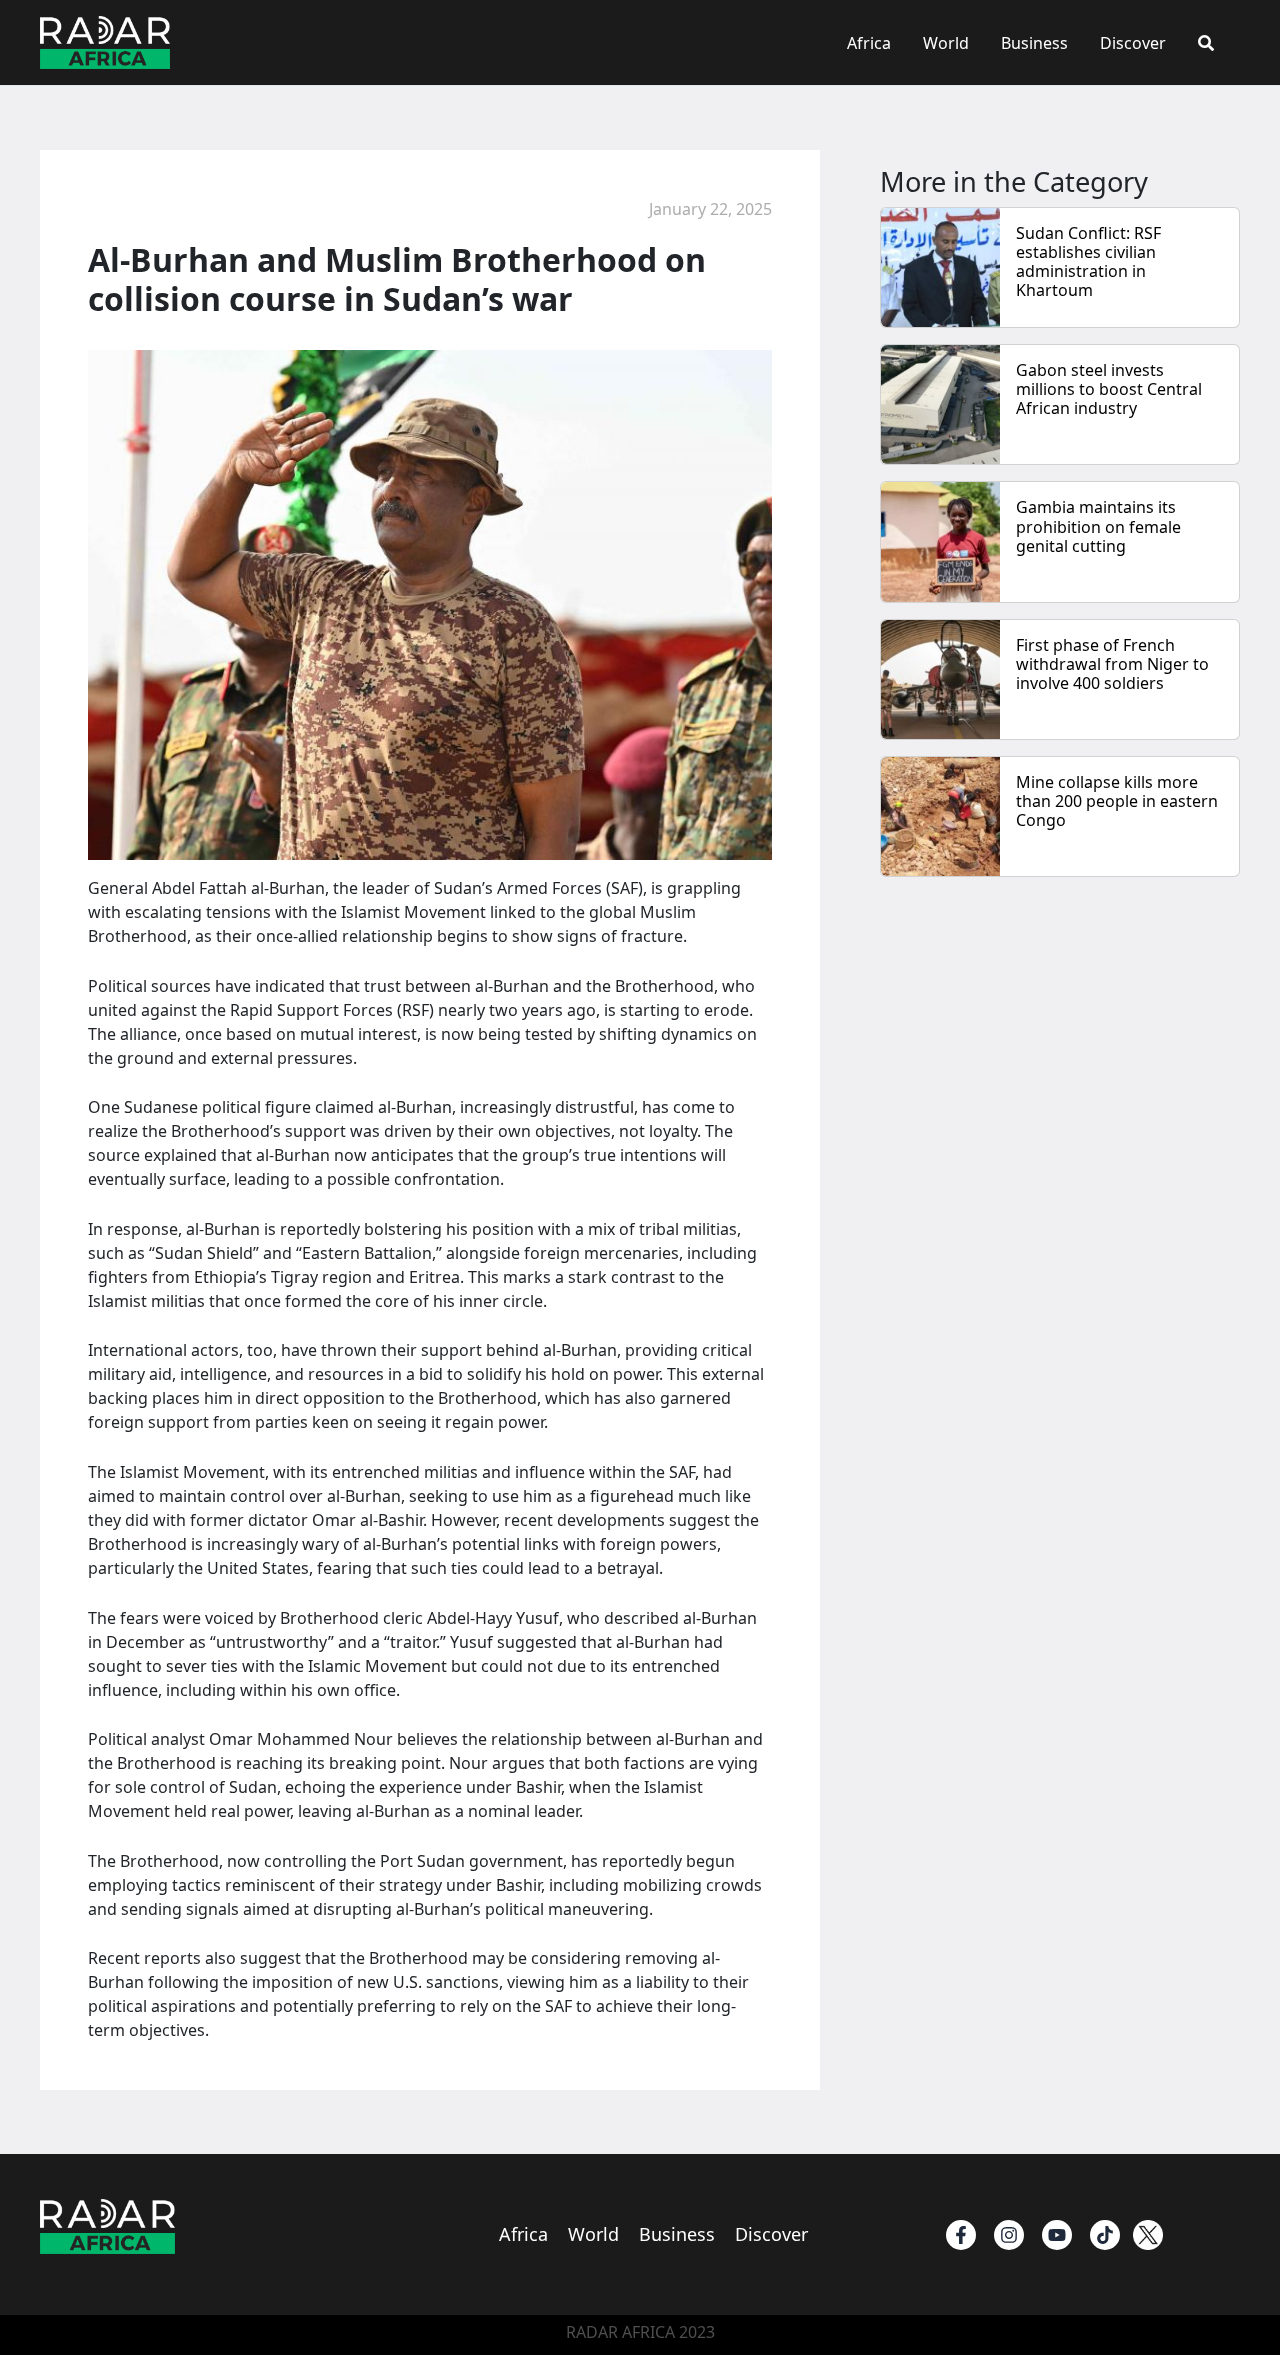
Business (1034, 43)
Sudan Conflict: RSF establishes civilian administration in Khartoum (1088, 262)
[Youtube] (1057, 2235)
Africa (869, 43)
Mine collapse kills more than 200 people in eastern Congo (1117, 801)
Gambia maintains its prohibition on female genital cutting (1098, 526)
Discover (1133, 43)
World (946, 43)
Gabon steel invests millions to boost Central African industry (1109, 389)
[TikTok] (1105, 2235)
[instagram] (1009, 2235)
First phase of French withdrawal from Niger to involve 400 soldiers (1112, 664)
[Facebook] (961, 2235)
